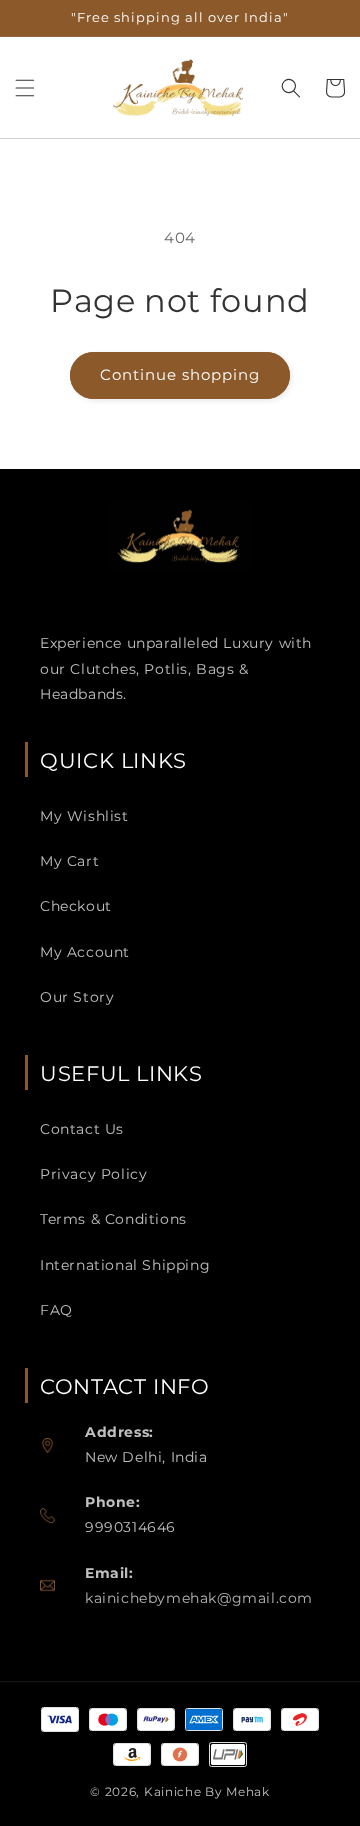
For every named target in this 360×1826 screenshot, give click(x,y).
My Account (85, 952)
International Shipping (125, 1265)
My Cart (69, 861)
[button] (25, 88)
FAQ (56, 1310)
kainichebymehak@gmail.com (199, 1598)
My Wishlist (84, 816)
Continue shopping (180, 374)
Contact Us (82, 1129)
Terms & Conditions (113, 1219)
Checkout (76, 906)
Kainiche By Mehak (207, 1791)
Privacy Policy (93, 1174)
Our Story (77, 997)
